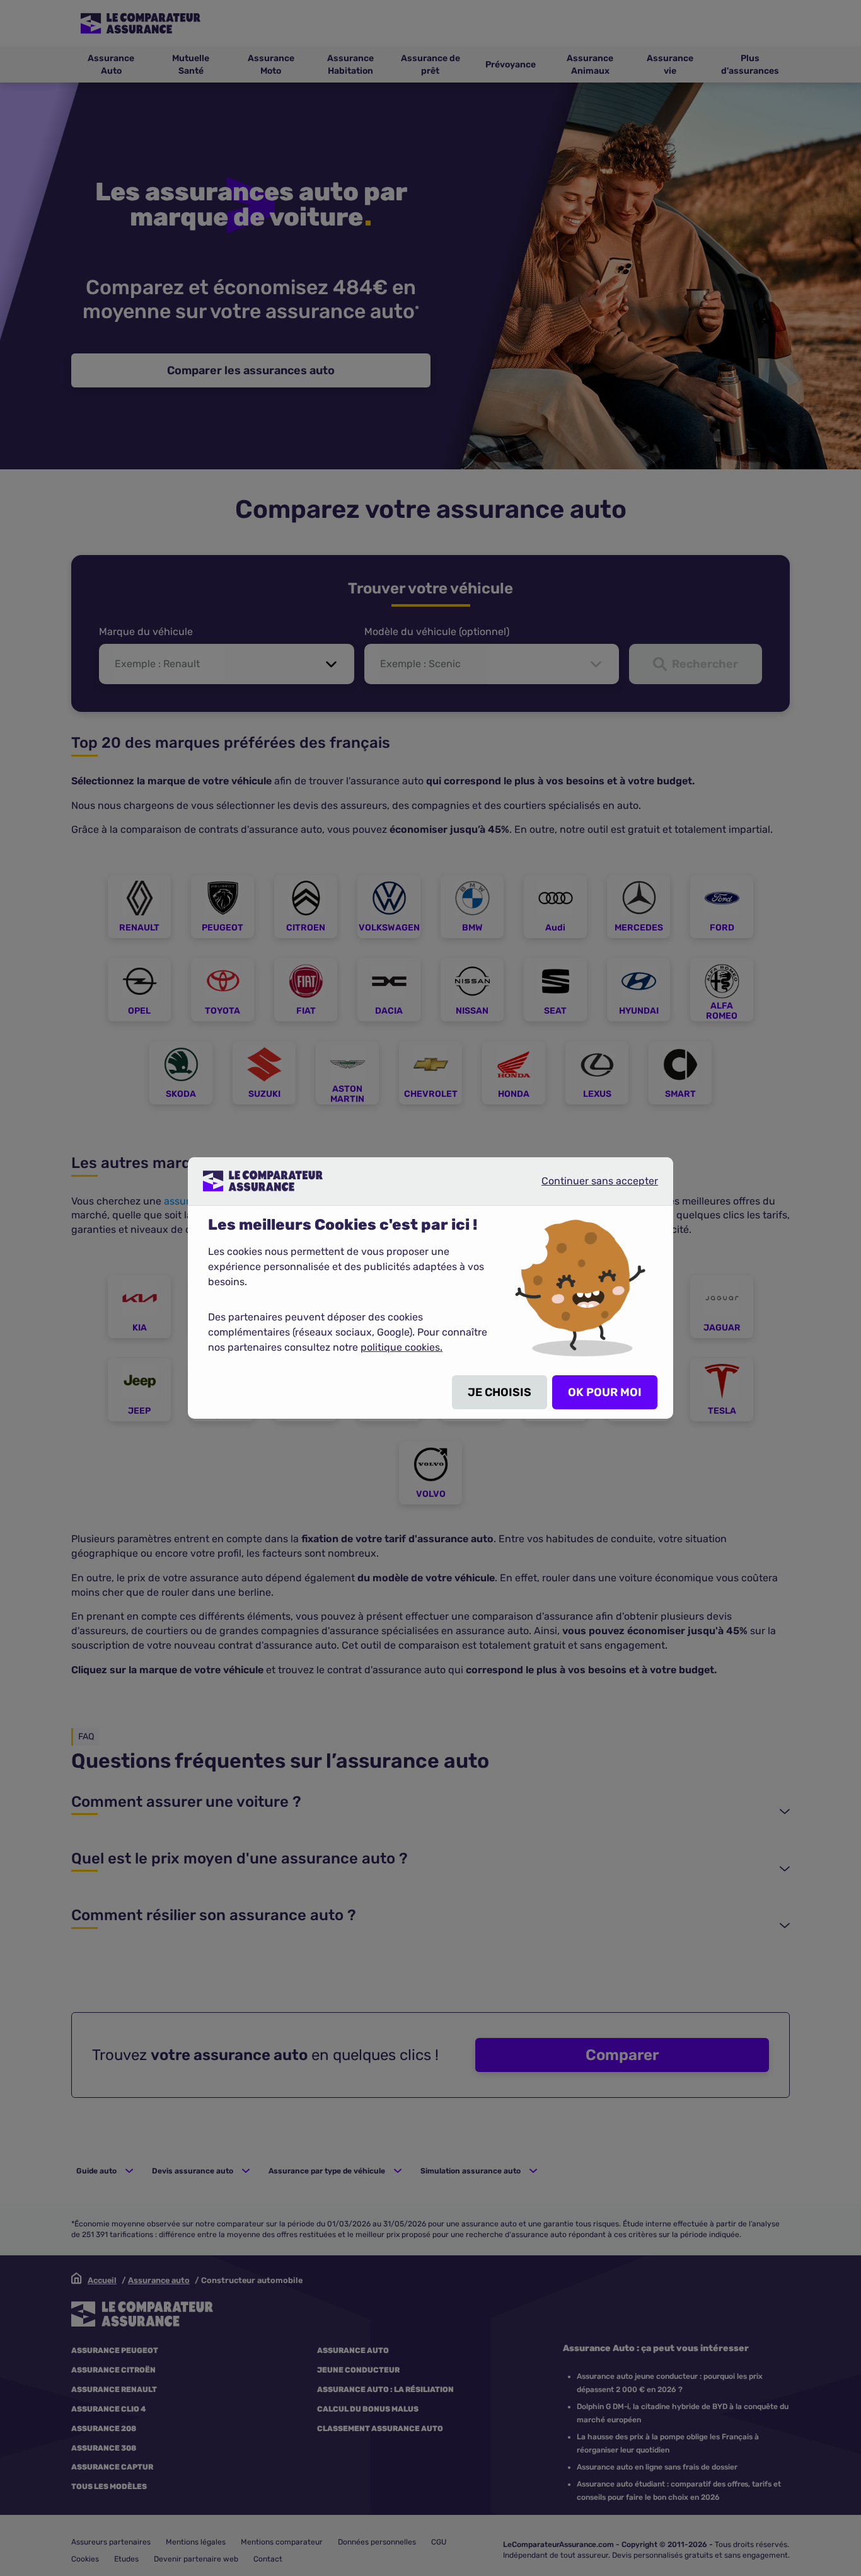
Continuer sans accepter (589, 1186)
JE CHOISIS (500, 1392)
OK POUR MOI (605, 1392)
